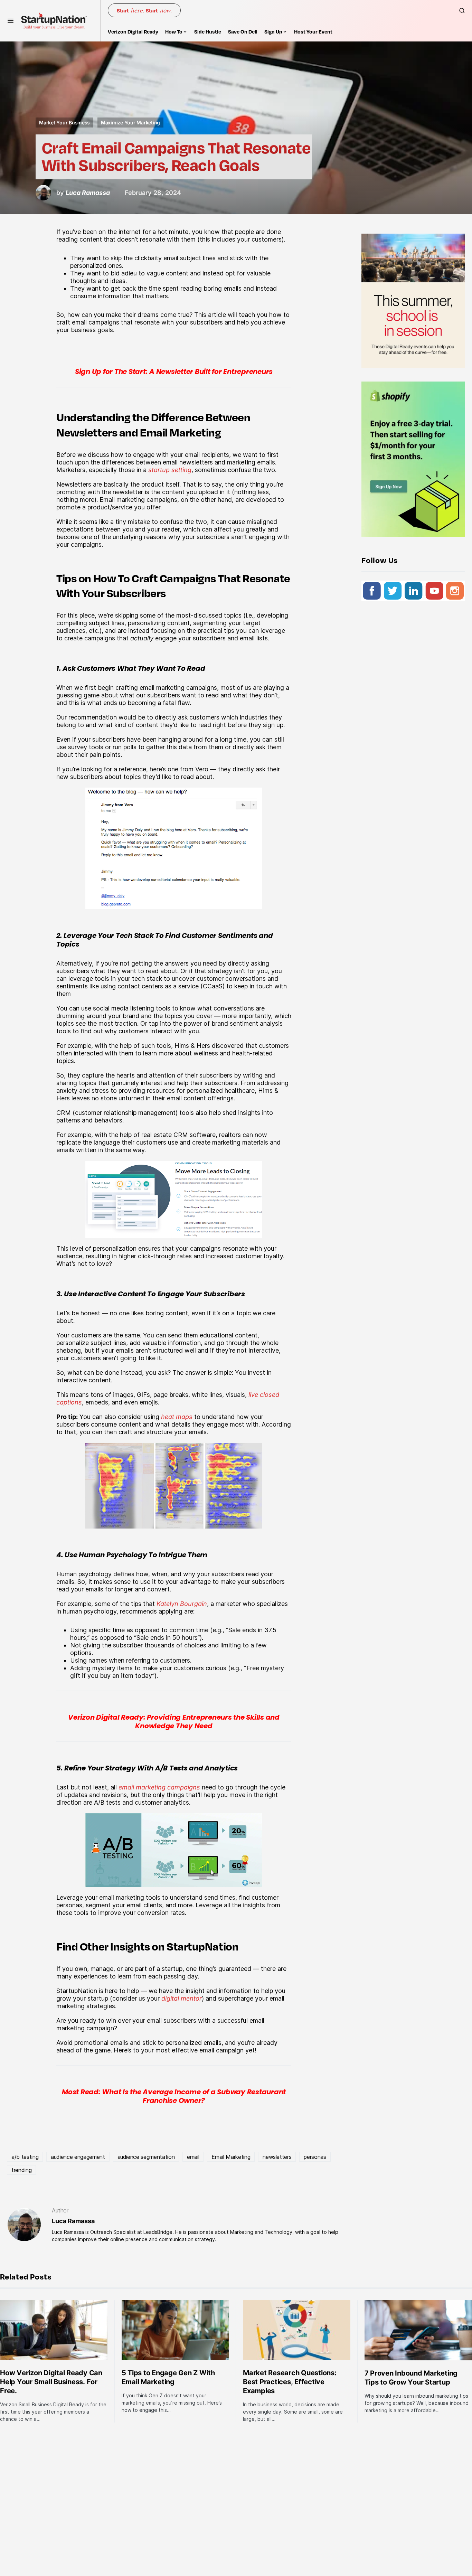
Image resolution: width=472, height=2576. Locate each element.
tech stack (147, 979)
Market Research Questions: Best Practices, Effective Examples (290, 2382)
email (193, 2157)
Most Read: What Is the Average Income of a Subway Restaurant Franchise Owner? (174, 2096)
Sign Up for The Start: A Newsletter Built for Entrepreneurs (174, 372)
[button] (11, 21)
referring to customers (158, 1660)
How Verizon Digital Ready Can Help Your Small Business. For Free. (51, 2382)
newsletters (277, 2157)
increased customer (234, 1256)
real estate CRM (165, 1135)
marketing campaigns (147, 500)
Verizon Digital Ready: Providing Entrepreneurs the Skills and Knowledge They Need (174, 1722)
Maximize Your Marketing (130, 123)
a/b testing (25, 2157)
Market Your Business (64, 123)
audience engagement (78, 2157)
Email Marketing (231, 2157)
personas (315, 2157)
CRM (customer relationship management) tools (125, 1113)
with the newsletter (116, 492)
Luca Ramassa (73, 2221)
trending (21, 2170)
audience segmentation (146, 2157)
